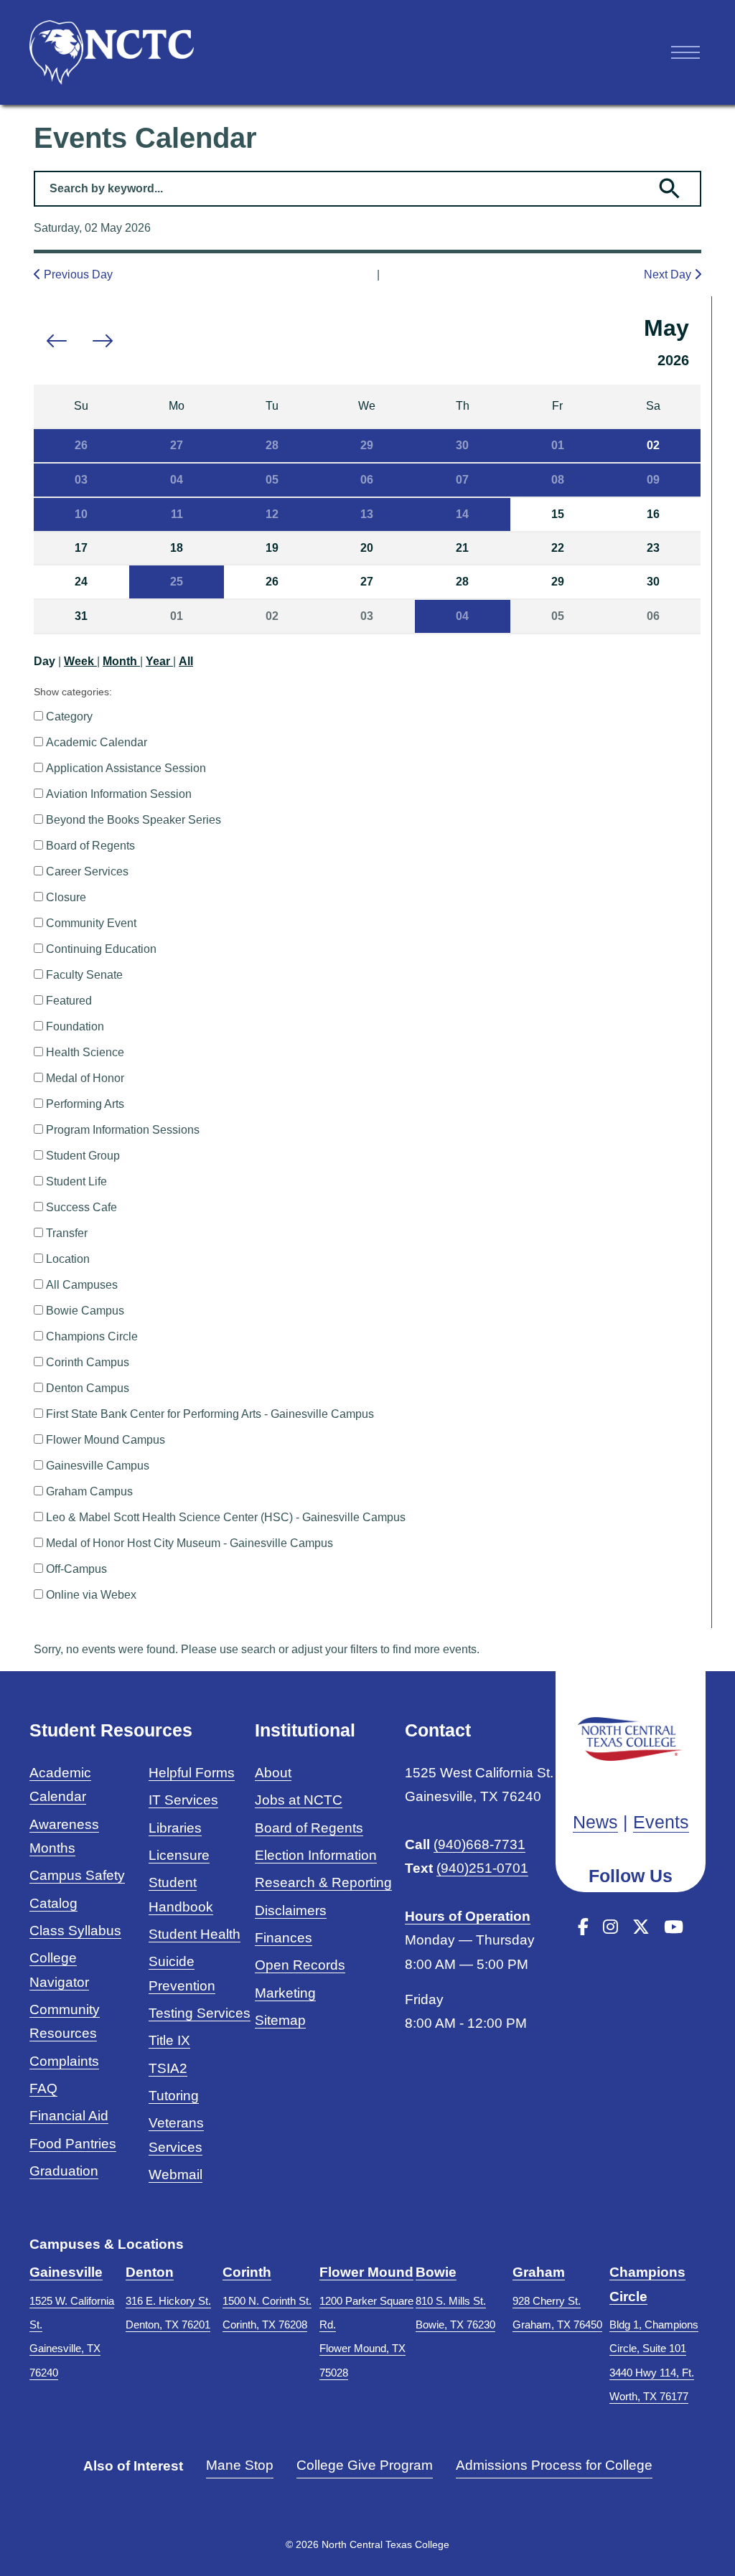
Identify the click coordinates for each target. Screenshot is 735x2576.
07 (462, 480)
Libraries (175, 1828)
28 (272, 445)
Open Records (300, 1965)
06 (367, 480)
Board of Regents (90, 846)
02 (653, 445)
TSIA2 (168, 2068)
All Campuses (82, 1285)
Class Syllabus (75, 1931)
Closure (66, 897)
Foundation (75, 1026)
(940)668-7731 (479, 1844)
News (595, 1822)
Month (121, 661)
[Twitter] (641, 1927)
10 (81, 514)
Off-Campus (76, 1569)
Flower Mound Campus (106, 1440)
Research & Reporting (323, 1882)
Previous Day (77, 274)
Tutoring (174, 2096)
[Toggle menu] (685, 52)
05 (272, 480)
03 (81, 480)
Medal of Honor (85, 1078)
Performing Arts (85, 1104)
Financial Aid (69, 2116)
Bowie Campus (85, 1311)
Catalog (53, 1903)
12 (272, 514)
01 (558, 445)
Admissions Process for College (554, 2465)
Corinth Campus (88, 1362)
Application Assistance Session (126, 768)
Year (159, 661)
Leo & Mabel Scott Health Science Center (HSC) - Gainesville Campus (226, 1517)
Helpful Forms (192, 1773)
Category (69, 716)
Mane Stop (240, 2465)
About (273, 1773)
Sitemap (280, 2020)
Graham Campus (89, 1491)
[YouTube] (674, 1927)
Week (80, 661)
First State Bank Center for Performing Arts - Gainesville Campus (210, 1414)
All (186, 661)
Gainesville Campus (98, 1466)
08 (558, 480)
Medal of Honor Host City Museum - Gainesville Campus (189, 1543)
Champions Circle (92, 1336)
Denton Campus (88, 1388)
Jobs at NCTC (299, 1800)
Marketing (285, 1993)
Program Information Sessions (123, 1130)
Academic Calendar (97, 742)
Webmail (175, 2175)
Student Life (76, 1181)
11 (177, 514)
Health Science (85, 1052)
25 (177, 582)
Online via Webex (91, 1595)
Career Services (87, 871)
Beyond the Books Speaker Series (134, 820)
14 (462, 514)
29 (367, 445)
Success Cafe (81, 1207)
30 (462, 445)
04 (177, 480)
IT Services (183, 1800)
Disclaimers (291, 1910)
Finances (284, 1938)
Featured (69, 1001)
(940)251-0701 (482, 1868)
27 (177, 445)
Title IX (169, 2040)
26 (81, 445)
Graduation (64, 2171)
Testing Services (200, 2013)
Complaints (64, 2061)
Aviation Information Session (119, 794)
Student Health (195, 1934)
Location (68, 1259)
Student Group (83, 1156)
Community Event (91, 923)
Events (661, 1822)
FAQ (43, 2088)
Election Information (316, 1855)
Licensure (179, 1855)
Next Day (669, 274)
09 (653, 480)
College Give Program (365, 2465)
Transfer (67, 1233)
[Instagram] (610, 1927)
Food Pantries (73, 2144)
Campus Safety (77, 1875)
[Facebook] (583, 1927)
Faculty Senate (84, 975)
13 (367, 514)
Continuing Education (101, 949)
